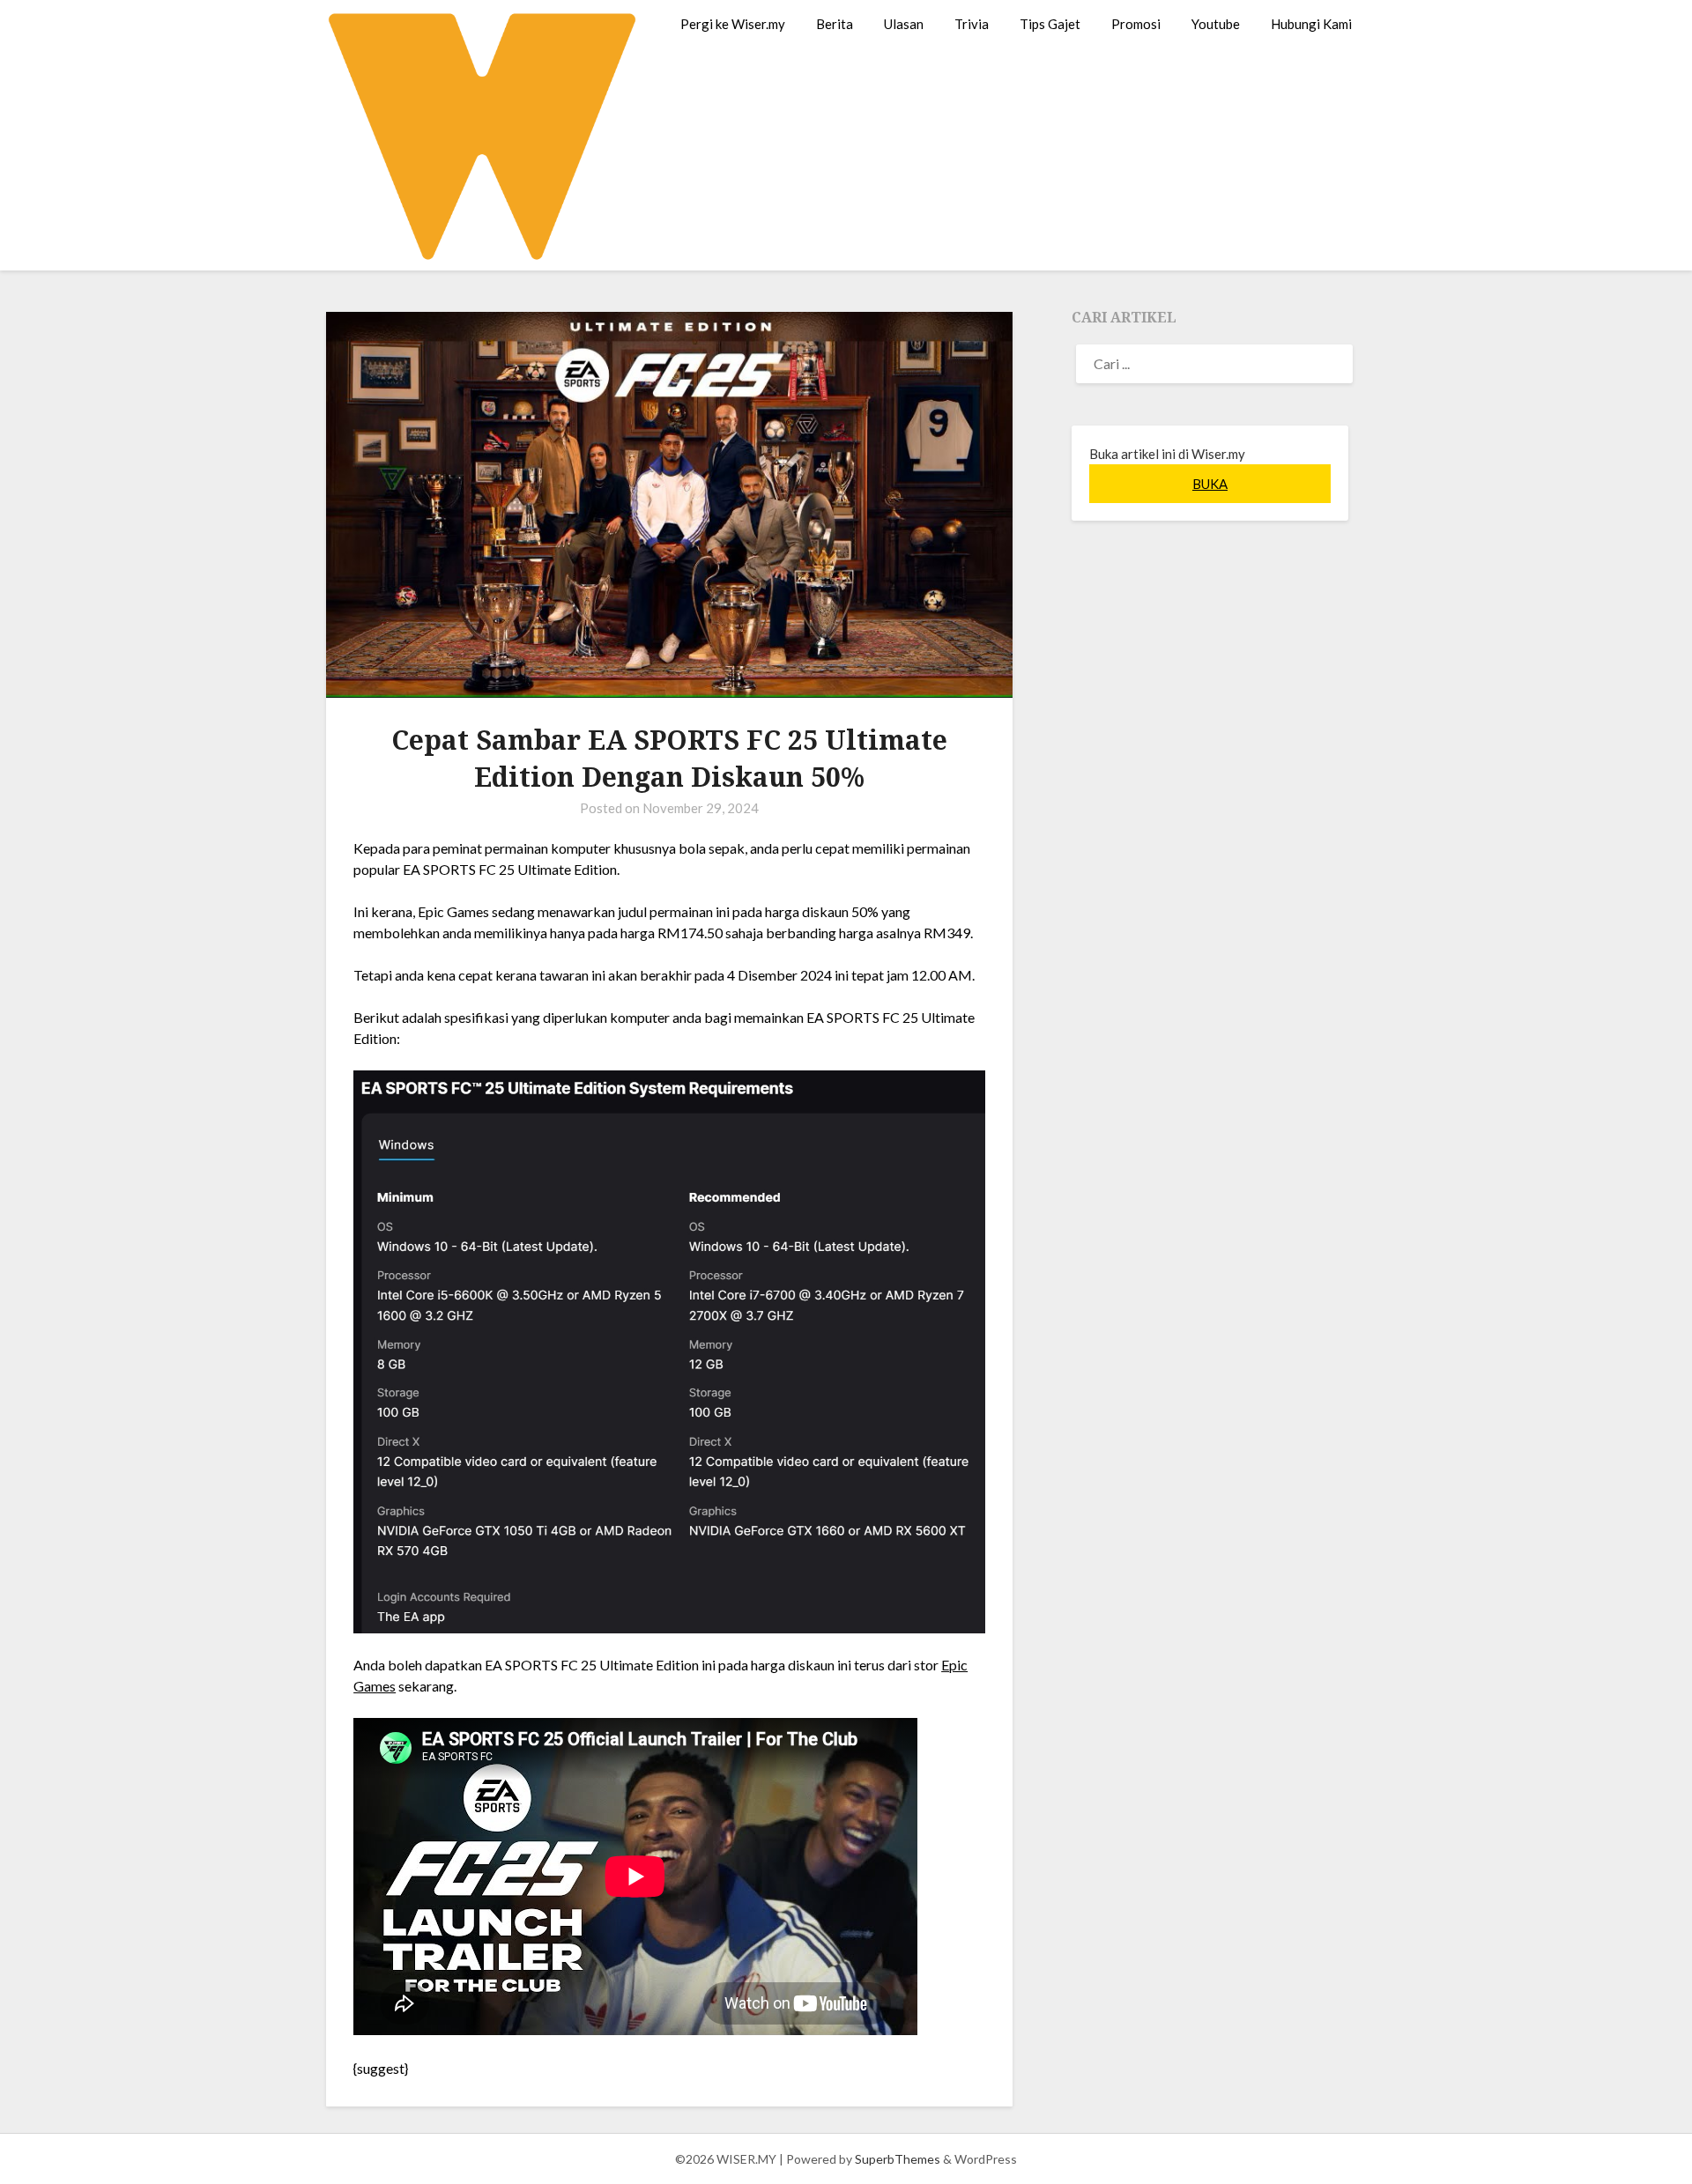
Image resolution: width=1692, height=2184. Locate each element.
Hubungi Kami (1311, 24)
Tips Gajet (1050, 24)
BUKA (1210, 484)
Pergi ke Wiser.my (733, 24)
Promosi (1136, 24)
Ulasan (904, 24)
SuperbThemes (898, 2159)
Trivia (972, 24)
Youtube (1216, 24)
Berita (835, 24)
